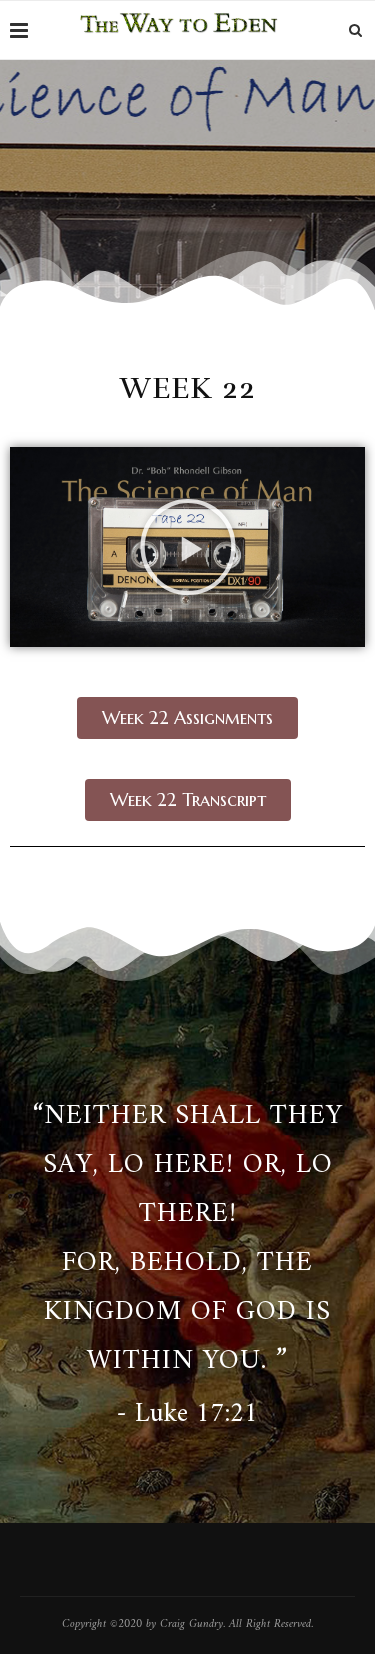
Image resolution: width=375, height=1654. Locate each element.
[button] (188, 547)
